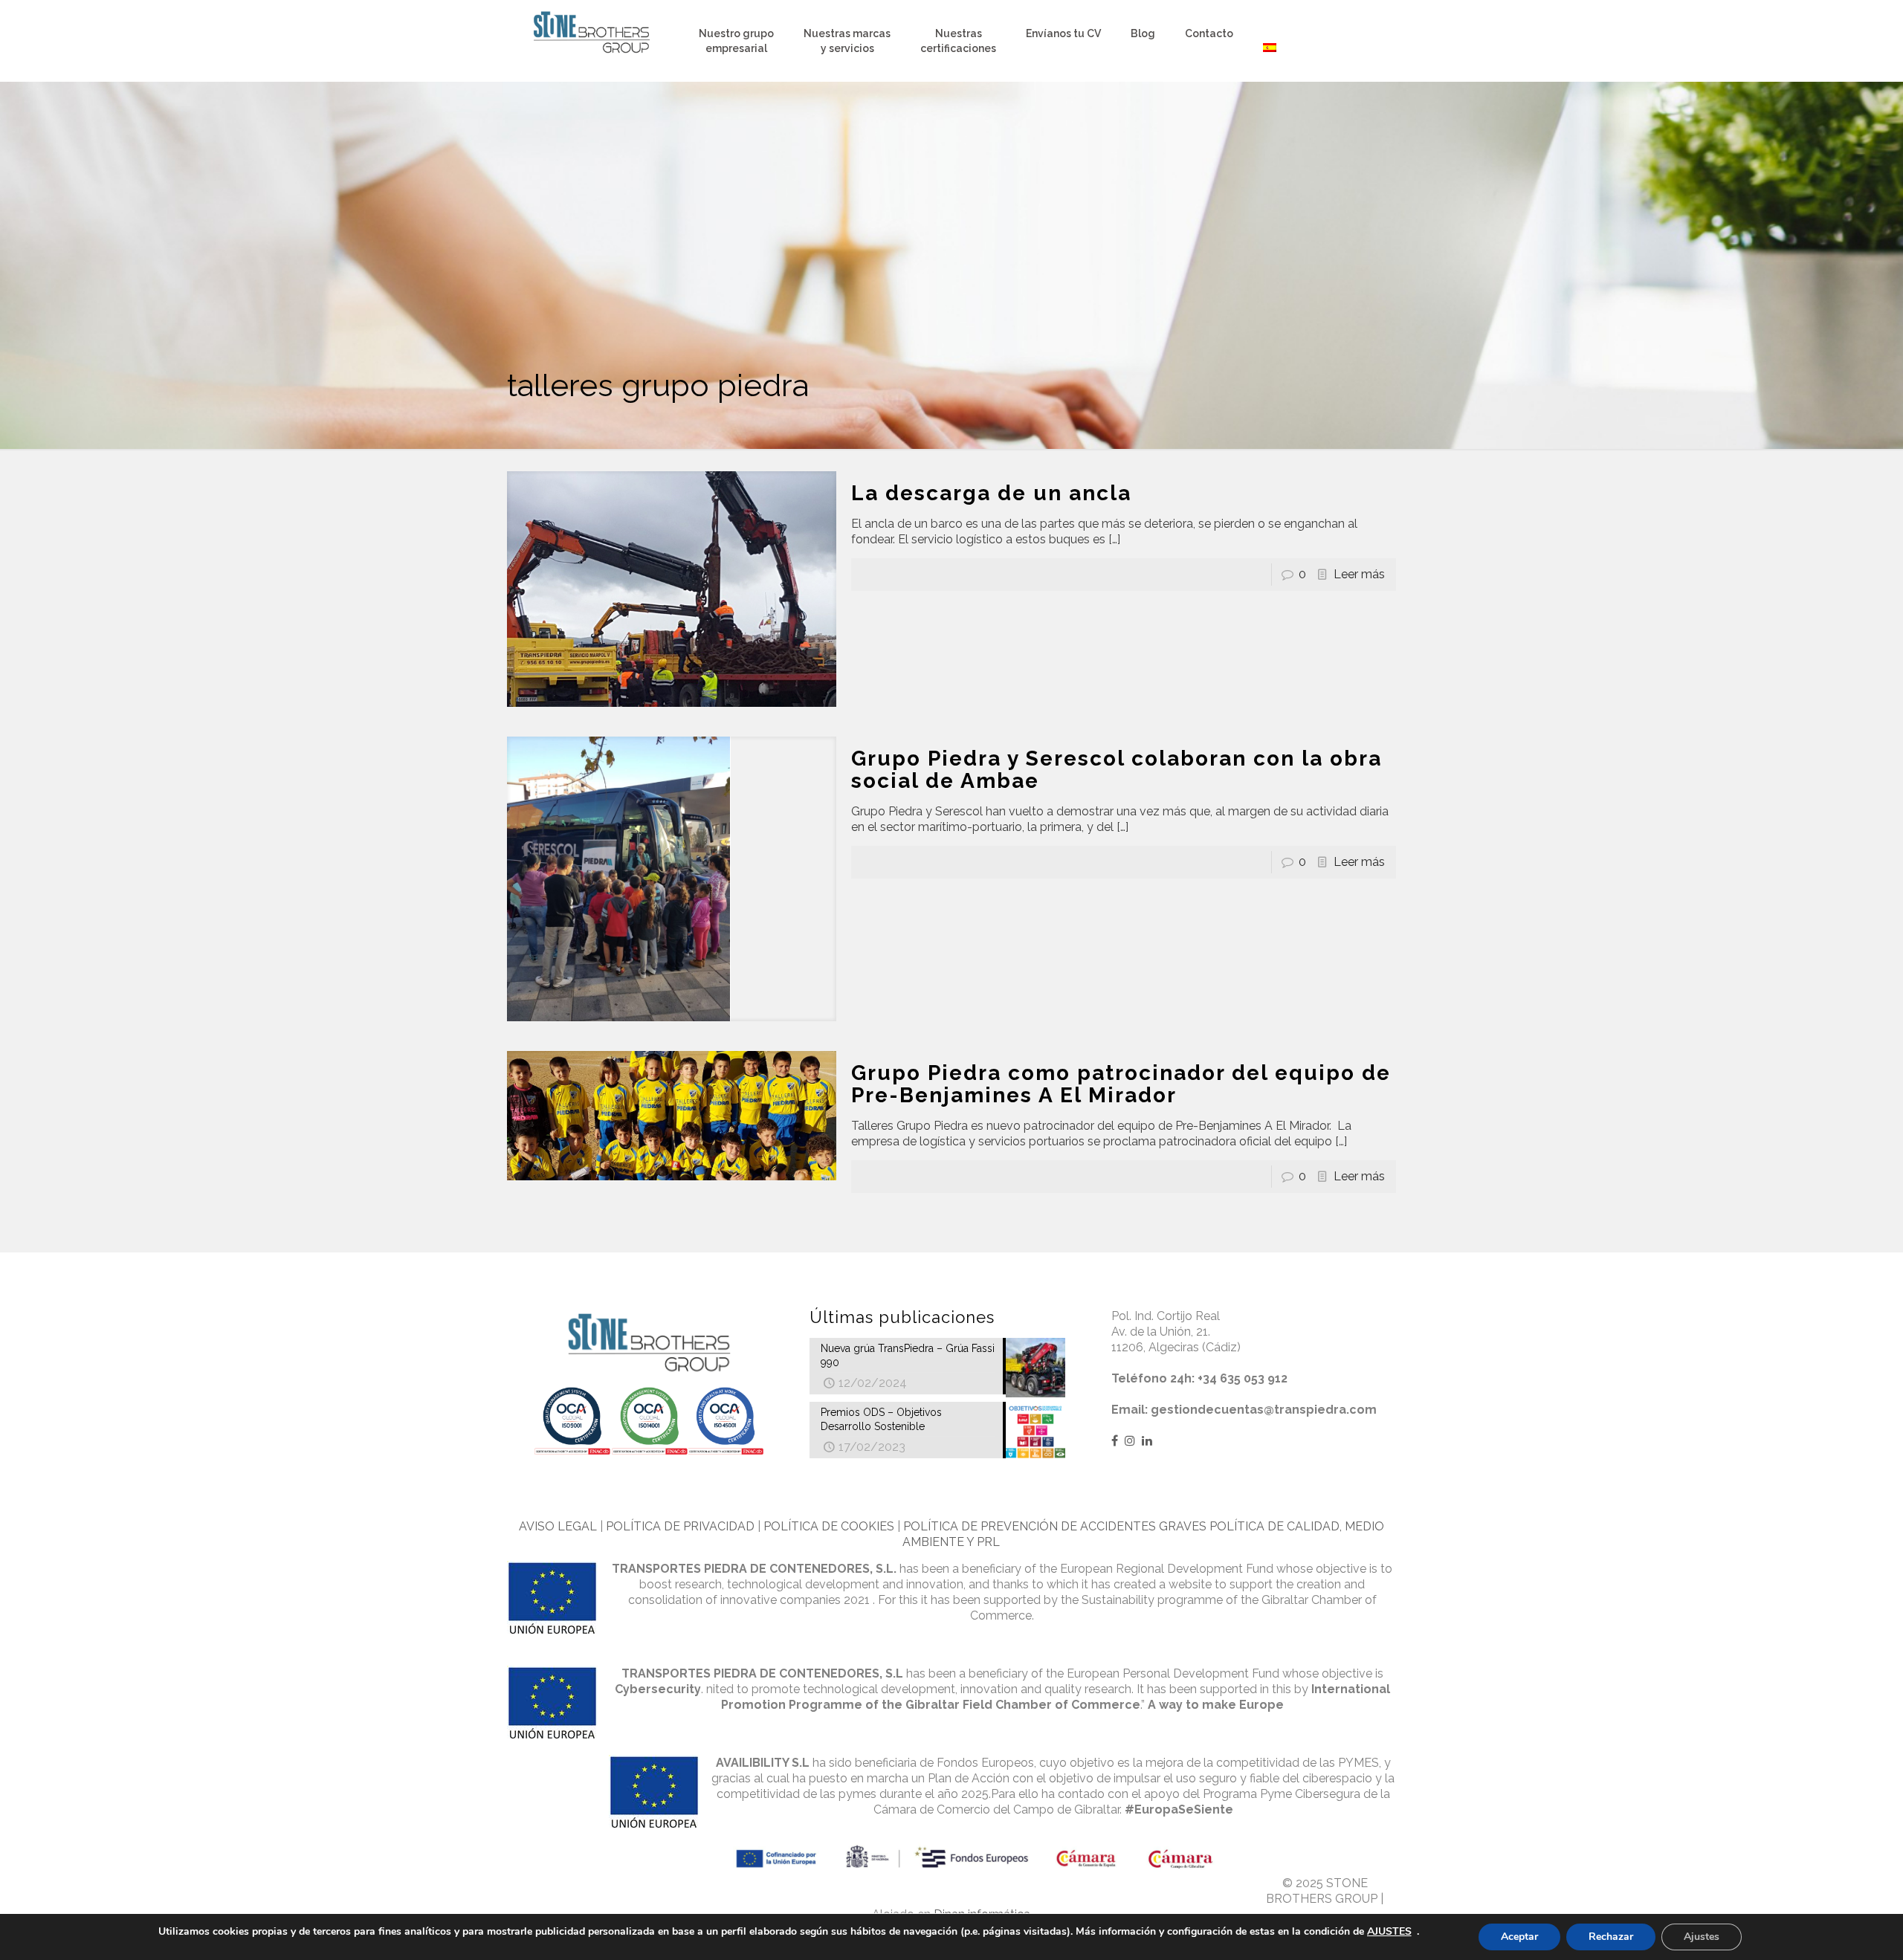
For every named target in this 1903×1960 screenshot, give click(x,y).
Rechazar (1611, 1937)
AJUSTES (1389, 1932)
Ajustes (1702, 1937)
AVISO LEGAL (558, 1526)
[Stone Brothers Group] (592, 33)
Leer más (1359, 574)
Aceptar (1519, 1937)
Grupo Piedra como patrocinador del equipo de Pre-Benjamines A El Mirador (1121, 1084)
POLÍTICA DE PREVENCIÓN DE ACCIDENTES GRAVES (1055, 1526)
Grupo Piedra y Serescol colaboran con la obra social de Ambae (1117, 770)
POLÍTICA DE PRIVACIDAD (680, 1526)
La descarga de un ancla (991, 493)
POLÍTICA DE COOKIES (829, 1526)
